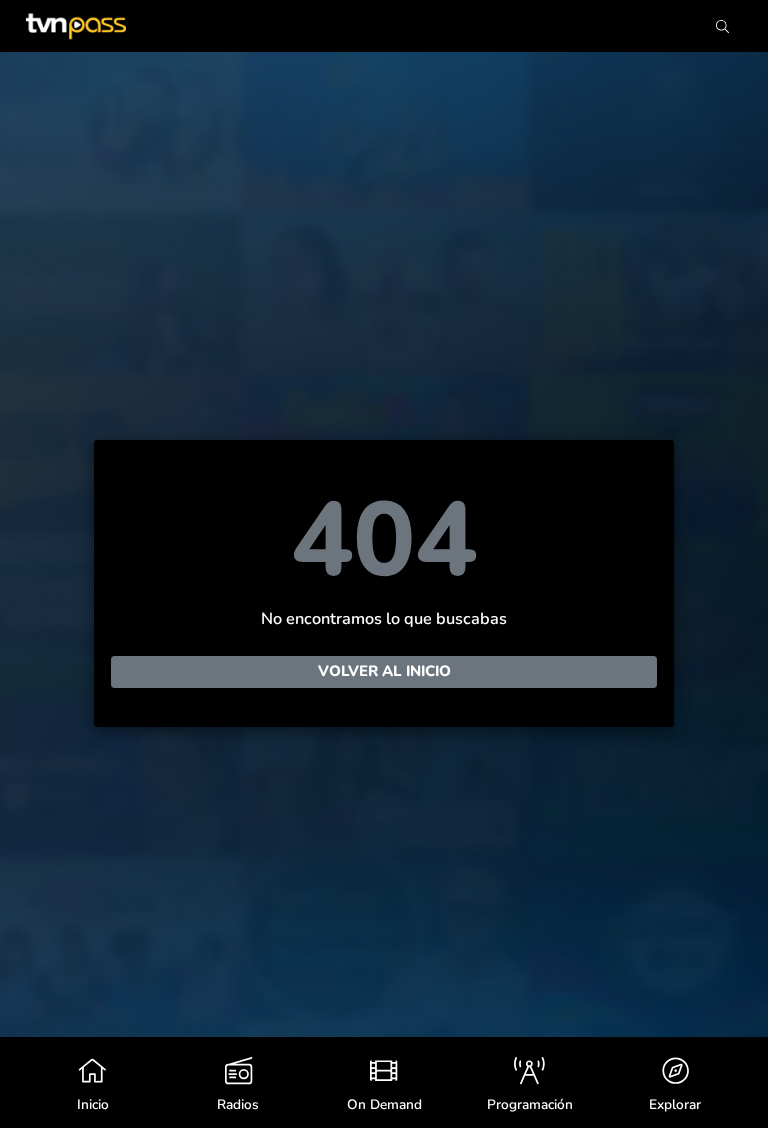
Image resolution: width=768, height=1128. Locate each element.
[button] (675, 1082)
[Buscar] (722, 26)
